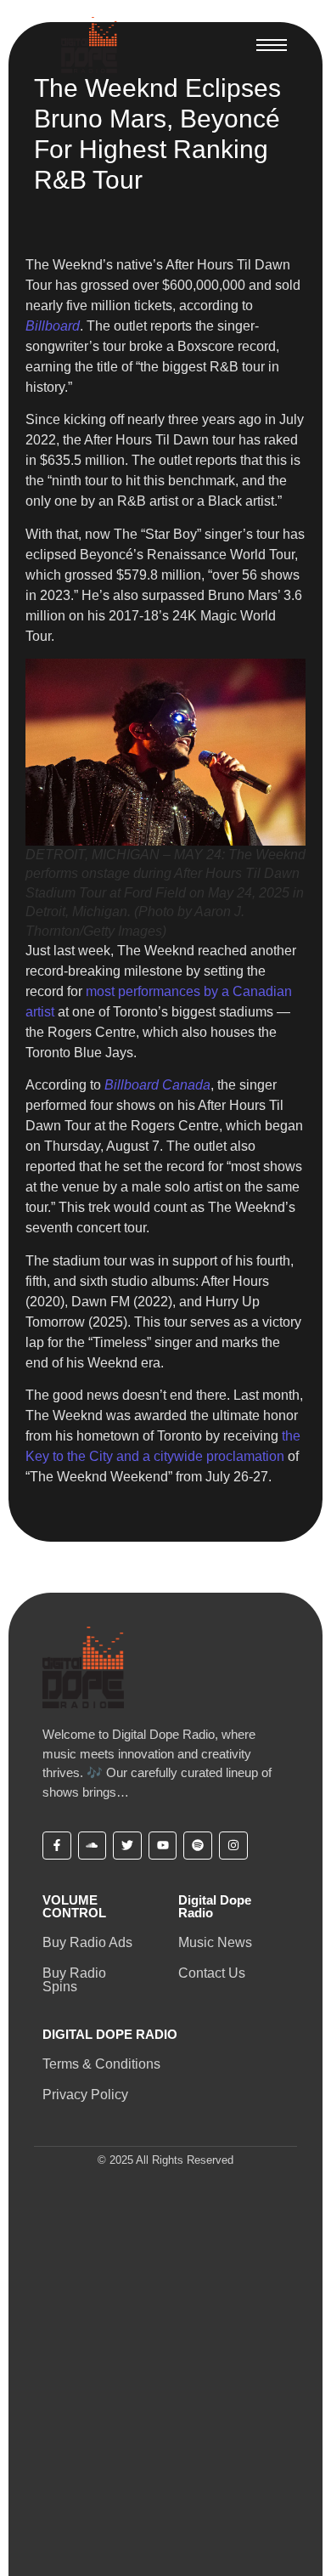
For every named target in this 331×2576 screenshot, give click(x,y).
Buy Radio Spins (74, 1980)
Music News (215, 1942)
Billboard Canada (157, 1085)
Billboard (53, 326)
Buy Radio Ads (87, 1942)
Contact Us (212, 1973)
